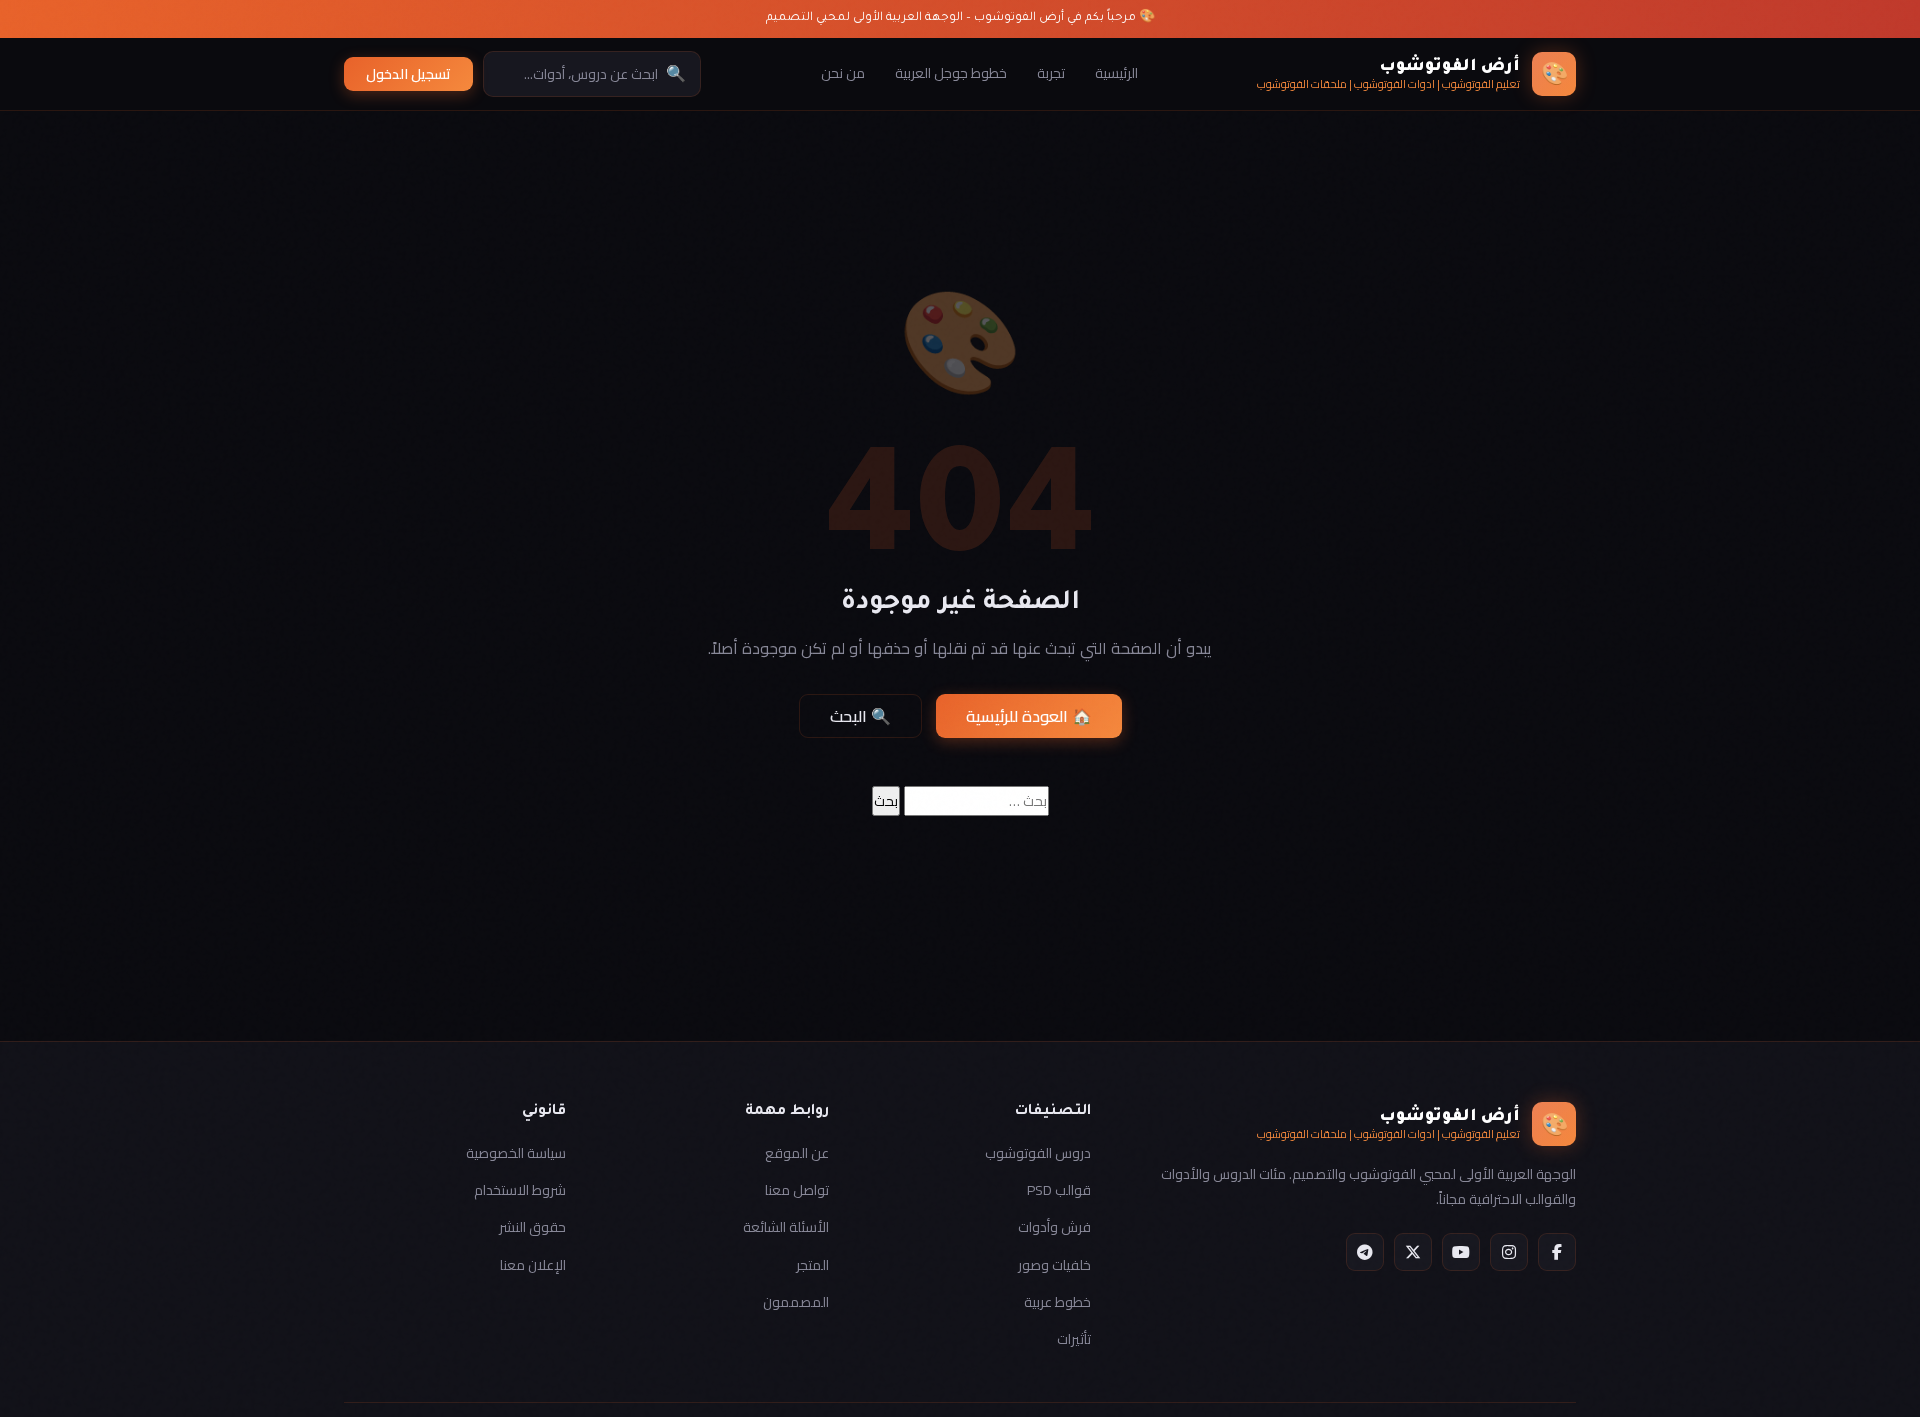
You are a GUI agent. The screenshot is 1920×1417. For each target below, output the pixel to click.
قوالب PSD (1059, 1190)
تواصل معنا (797, 1190)
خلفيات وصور (1054, 1265)
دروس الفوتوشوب (1038, 1153)
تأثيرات (1074, 1339)
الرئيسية (1116, 73)
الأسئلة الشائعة (786, 1227)
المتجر (812, 1265)
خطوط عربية (1057, 1302)
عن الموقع (797, 1153)
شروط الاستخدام (520, 1190)
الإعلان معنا (533, 1265)
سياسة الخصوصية (516, 1153)
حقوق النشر (532, 1227)
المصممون (796, 1302)
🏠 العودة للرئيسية (1029, 716)
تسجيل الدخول (408, 74)
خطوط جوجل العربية (951, 73)
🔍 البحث (860, 716)
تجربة (1051, 73)
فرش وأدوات (1054, 1227)
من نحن (843, 73)
